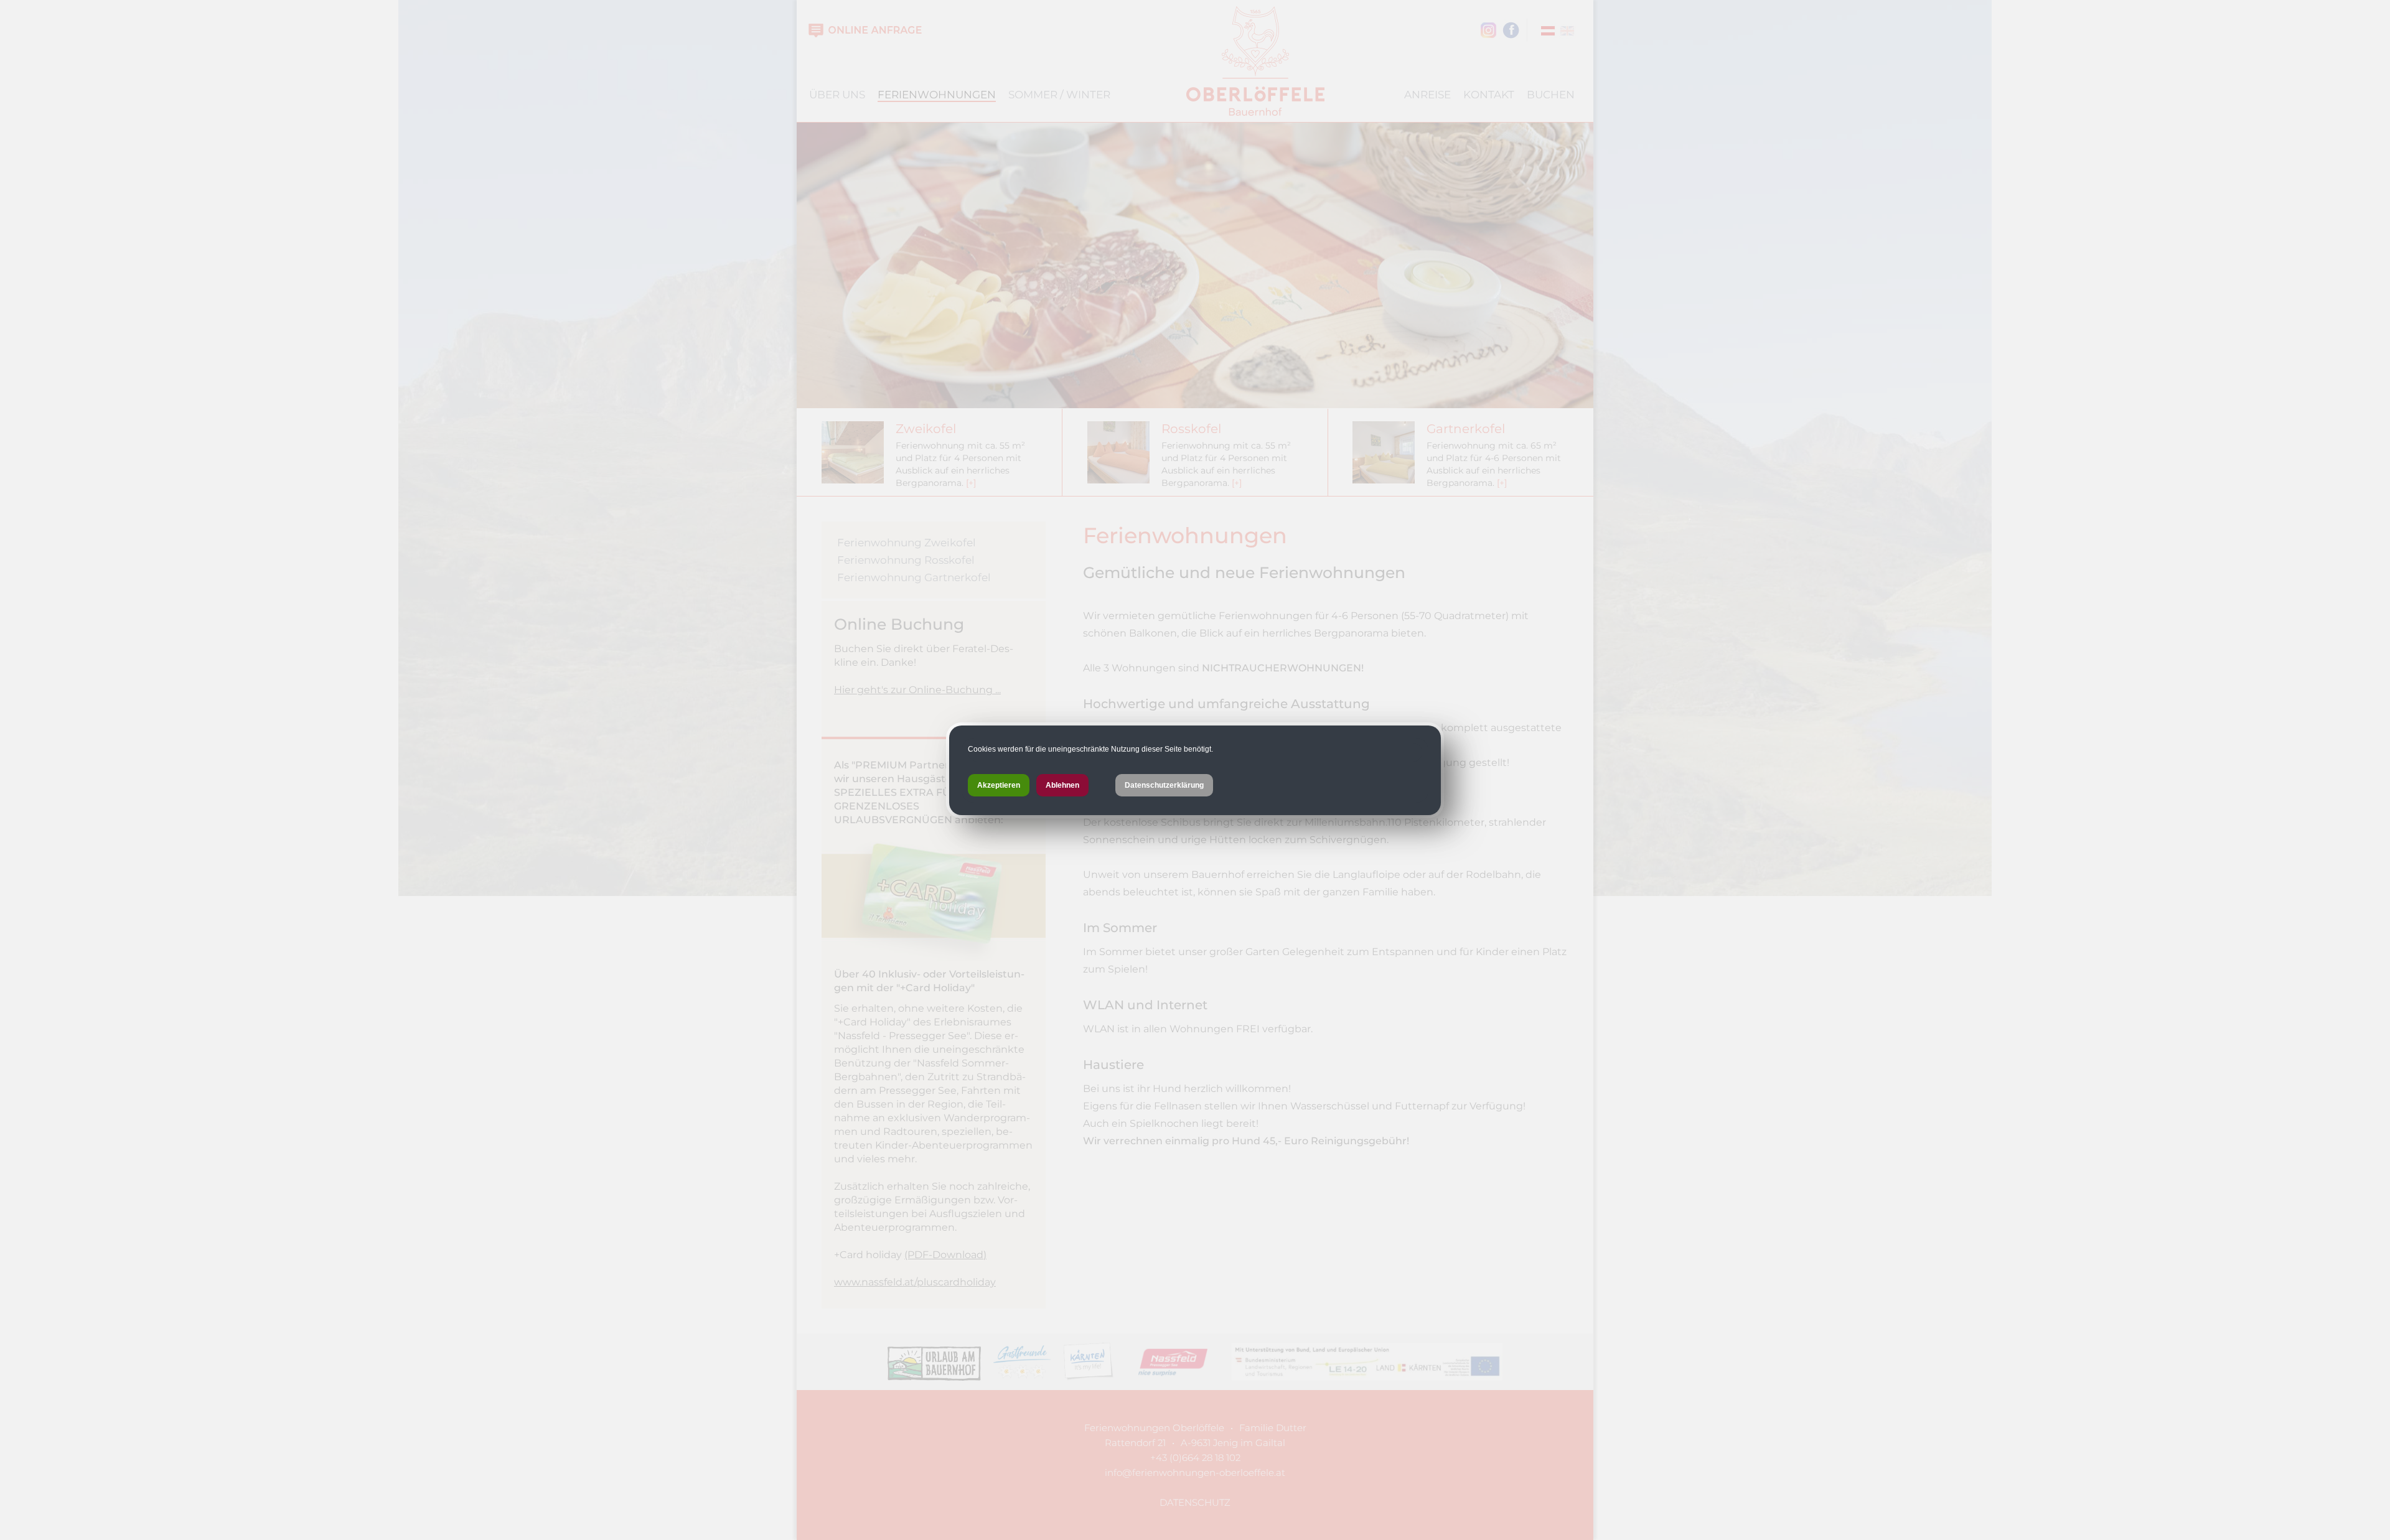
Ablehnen (1062, 785)
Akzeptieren (999, 785)
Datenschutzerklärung (1164, 785)
